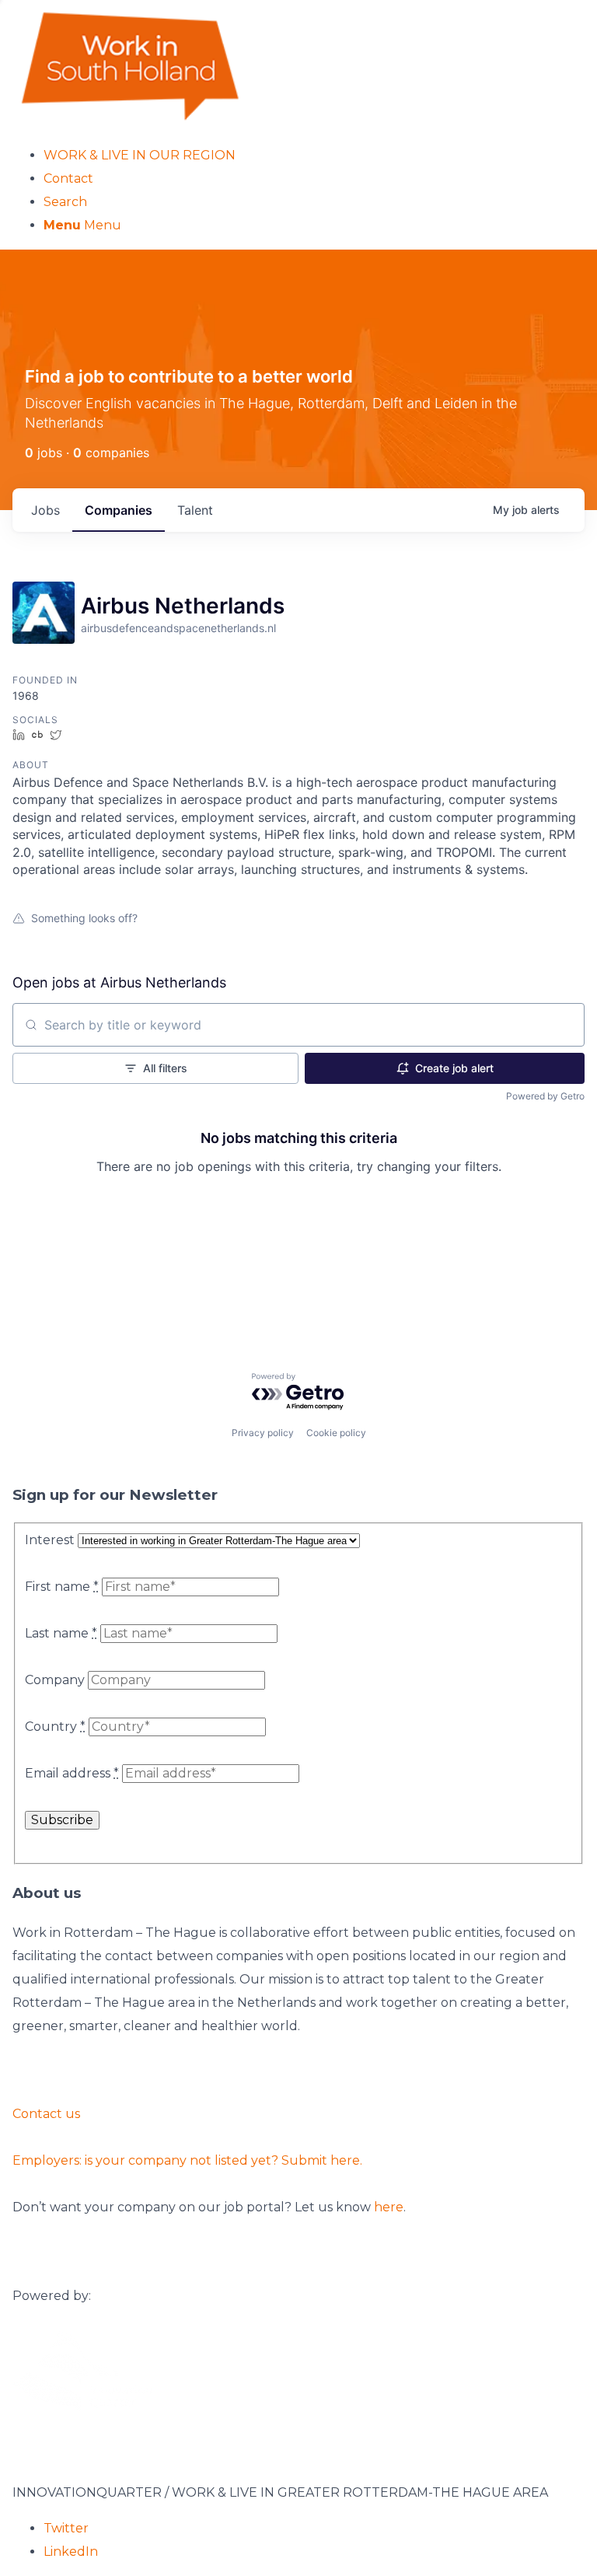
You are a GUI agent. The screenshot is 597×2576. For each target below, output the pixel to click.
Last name (61, 1633)
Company (55, 1680)
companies (119, 510)
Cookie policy (336, 1433)
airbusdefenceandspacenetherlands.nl (178, 628)
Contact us (46, 2114)
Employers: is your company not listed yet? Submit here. (187, 2160)
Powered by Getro (545, 1096)
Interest (50, 1540)
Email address (72, 1773)
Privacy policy (263, 1433)
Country (55, 1727)
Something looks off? (84, 918)
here (389, 2207)
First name (62, 1587)
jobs (45, 510)
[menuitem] (314, 156)
